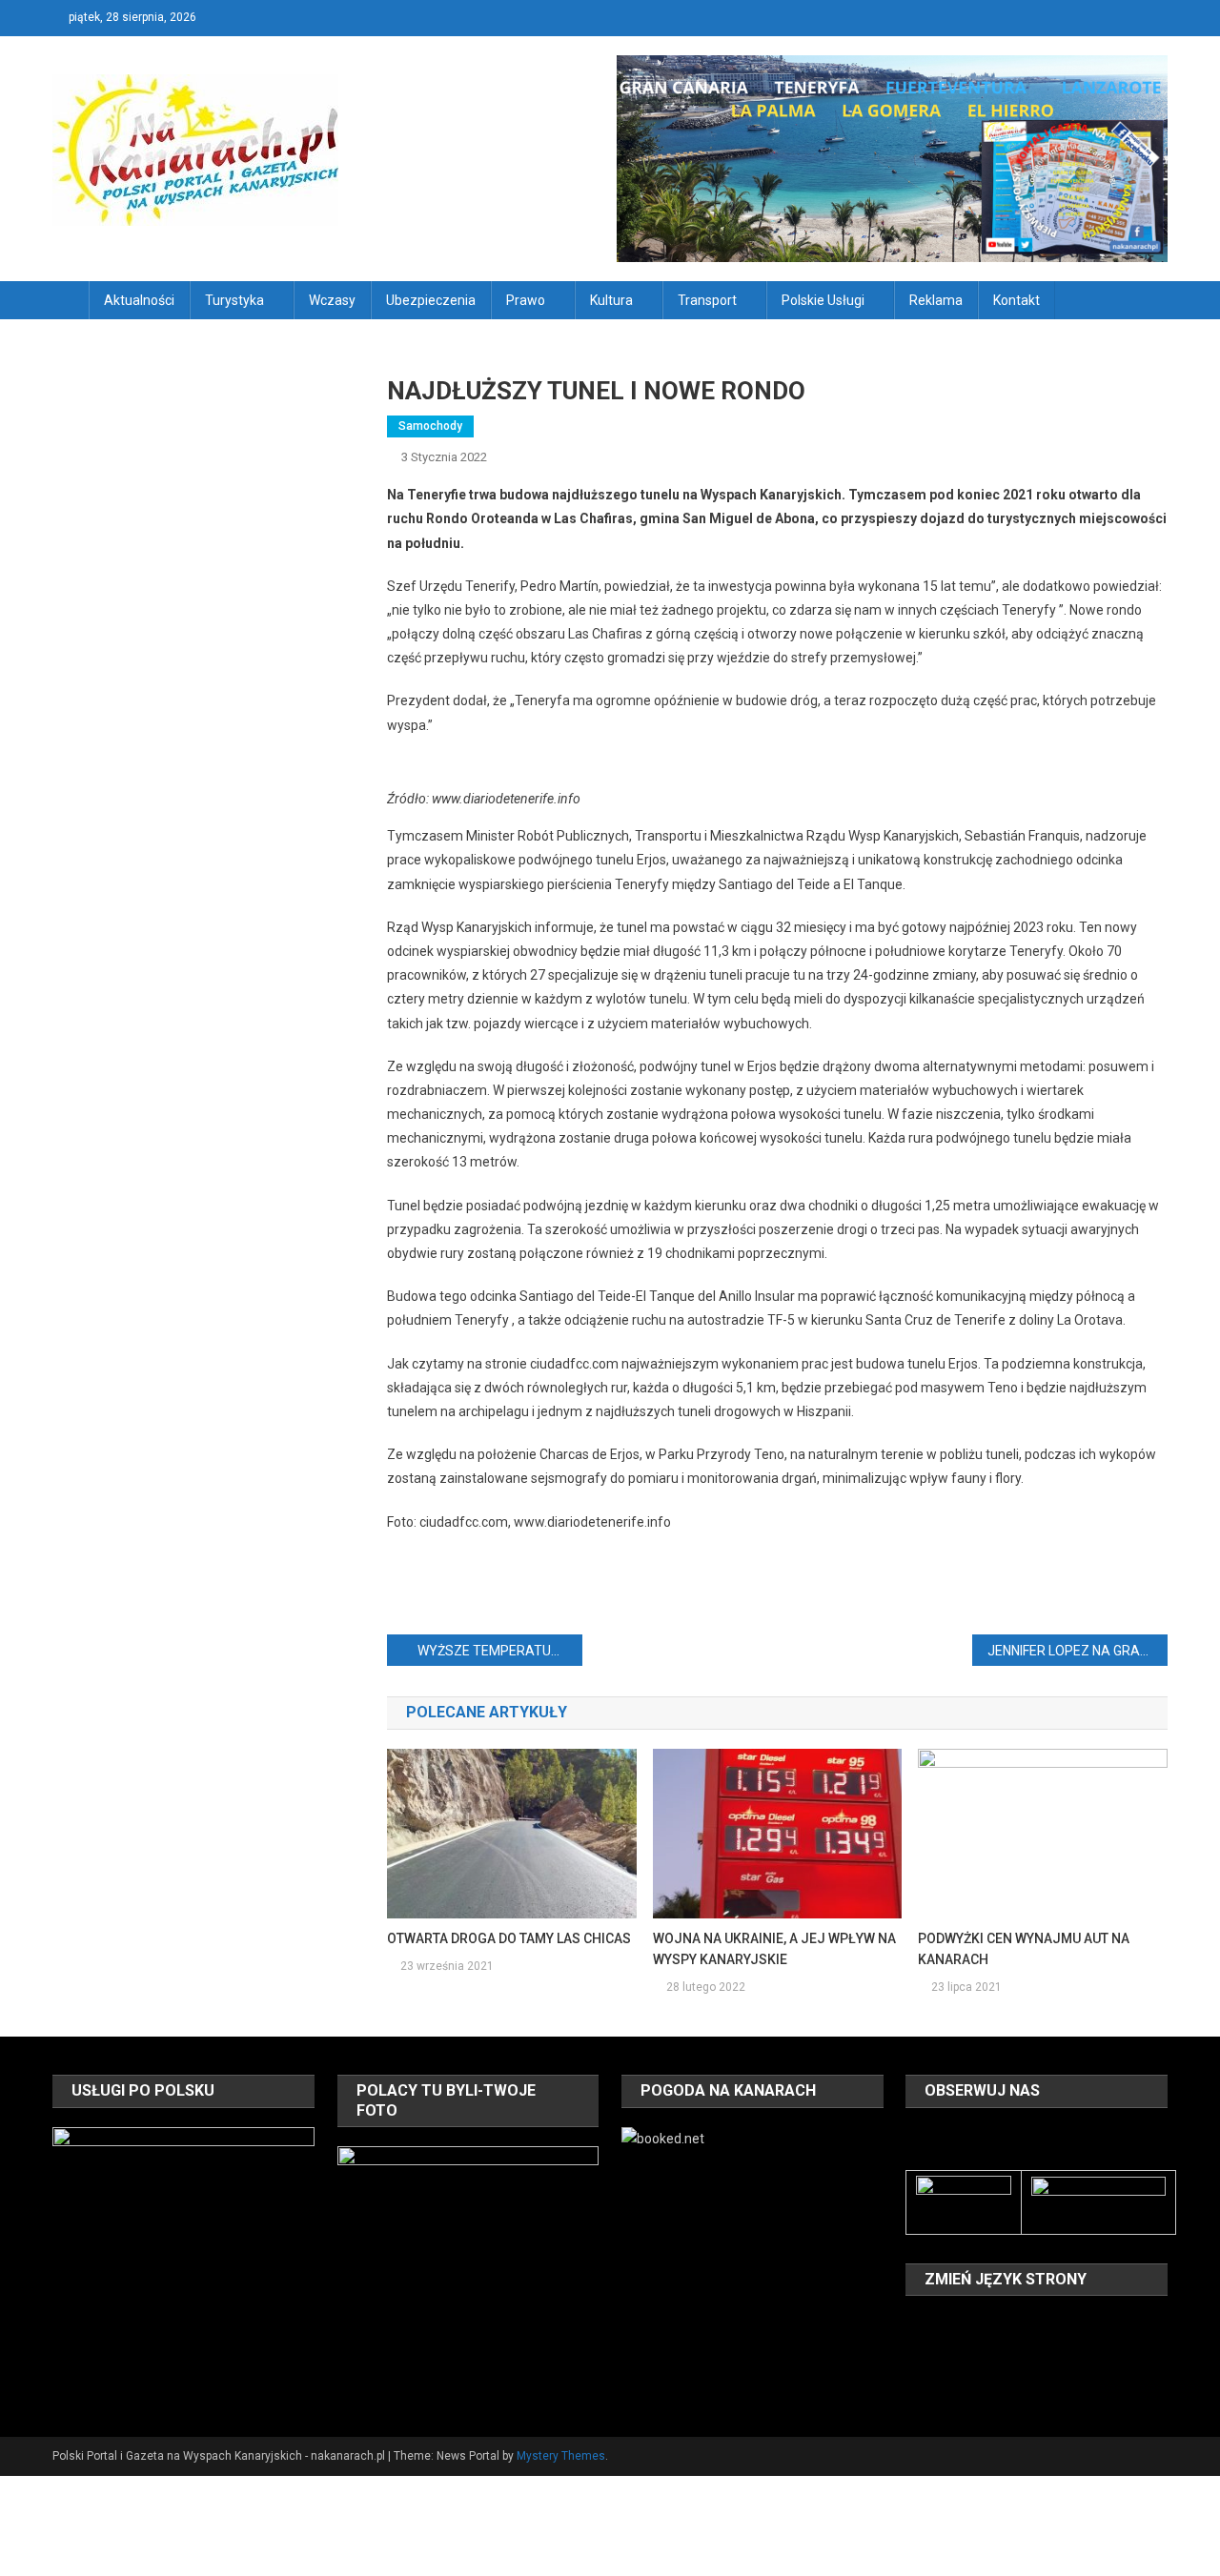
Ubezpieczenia (431, 300)
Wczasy (332, 300)
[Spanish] (966, 2352)
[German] (1016, 2324)
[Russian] (942, 2352)
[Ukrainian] (991, 2352)
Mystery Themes (561, 2456)
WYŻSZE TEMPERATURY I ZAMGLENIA (500, 1651)
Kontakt (1017, 300)
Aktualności (139, 300)
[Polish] (917, 2352)
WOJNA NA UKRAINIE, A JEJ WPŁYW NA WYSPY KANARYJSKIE (774, 1949)
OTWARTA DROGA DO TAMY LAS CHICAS (509, 1938)
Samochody (430, 426)
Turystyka (234, 300)
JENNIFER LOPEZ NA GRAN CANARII (1078, 1651)
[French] (991, 2324)
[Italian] (1041, 2324)
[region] (183, 2258)
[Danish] (942, 2324)
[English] (966, 2324)
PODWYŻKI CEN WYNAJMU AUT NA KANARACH (1024, 1949)
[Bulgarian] (917, 2324)
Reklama (936, 300)
